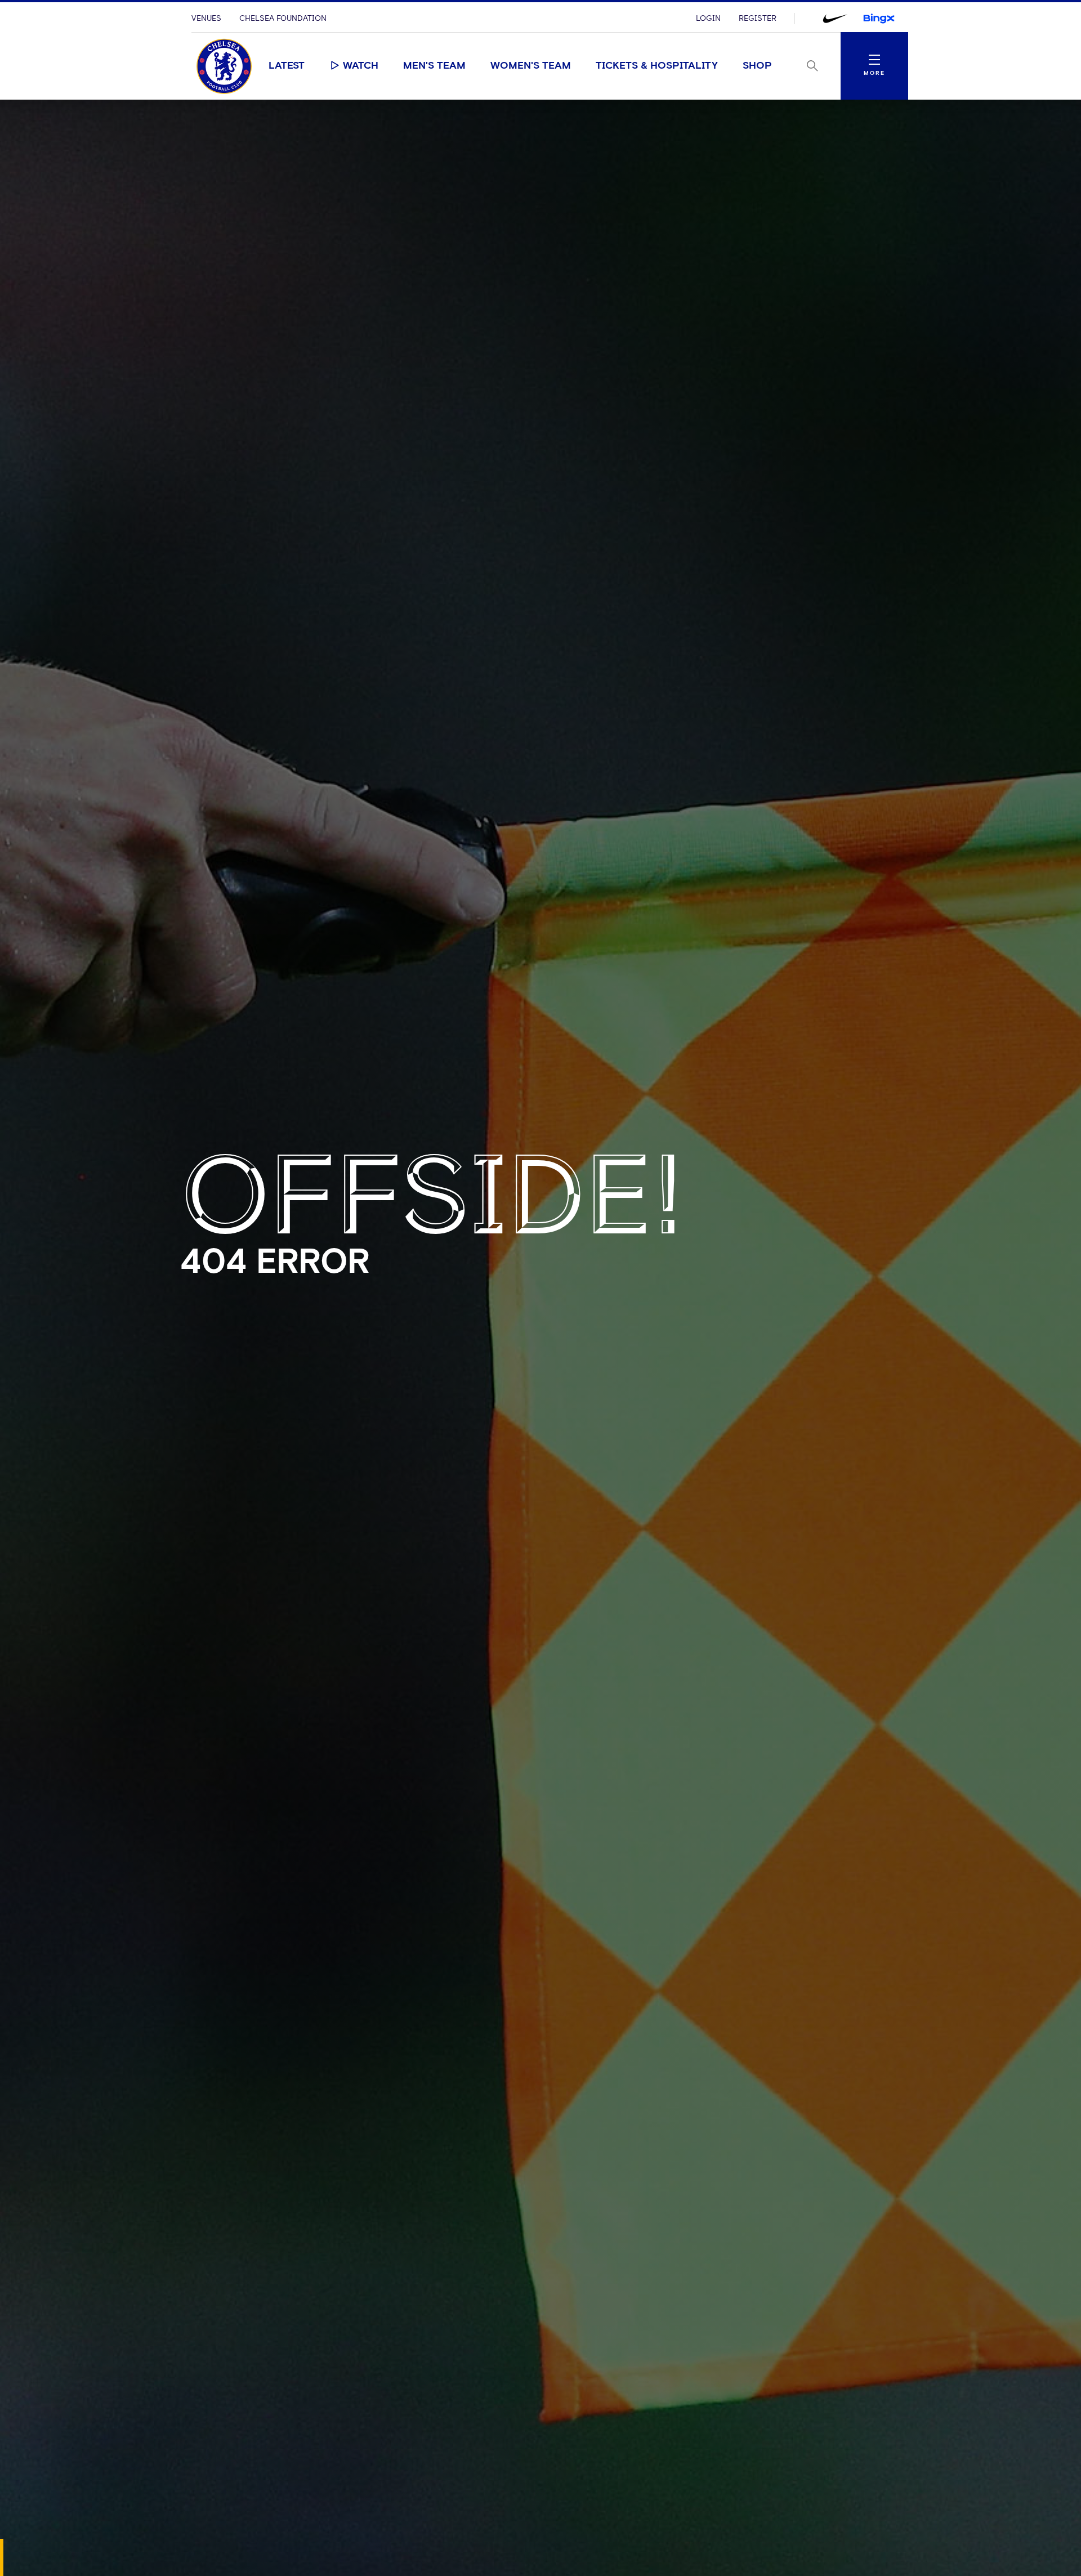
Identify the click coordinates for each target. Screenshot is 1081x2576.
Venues (206, 19)
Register (758, 19)
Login (708, 19)
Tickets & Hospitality (657, 66)
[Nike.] (835, 19)
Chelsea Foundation (283, 19)
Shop (757, 66)
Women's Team (531, 66)
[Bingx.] (879, 19)
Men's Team (434, 66)
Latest (287, 66)
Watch (361, 66)
